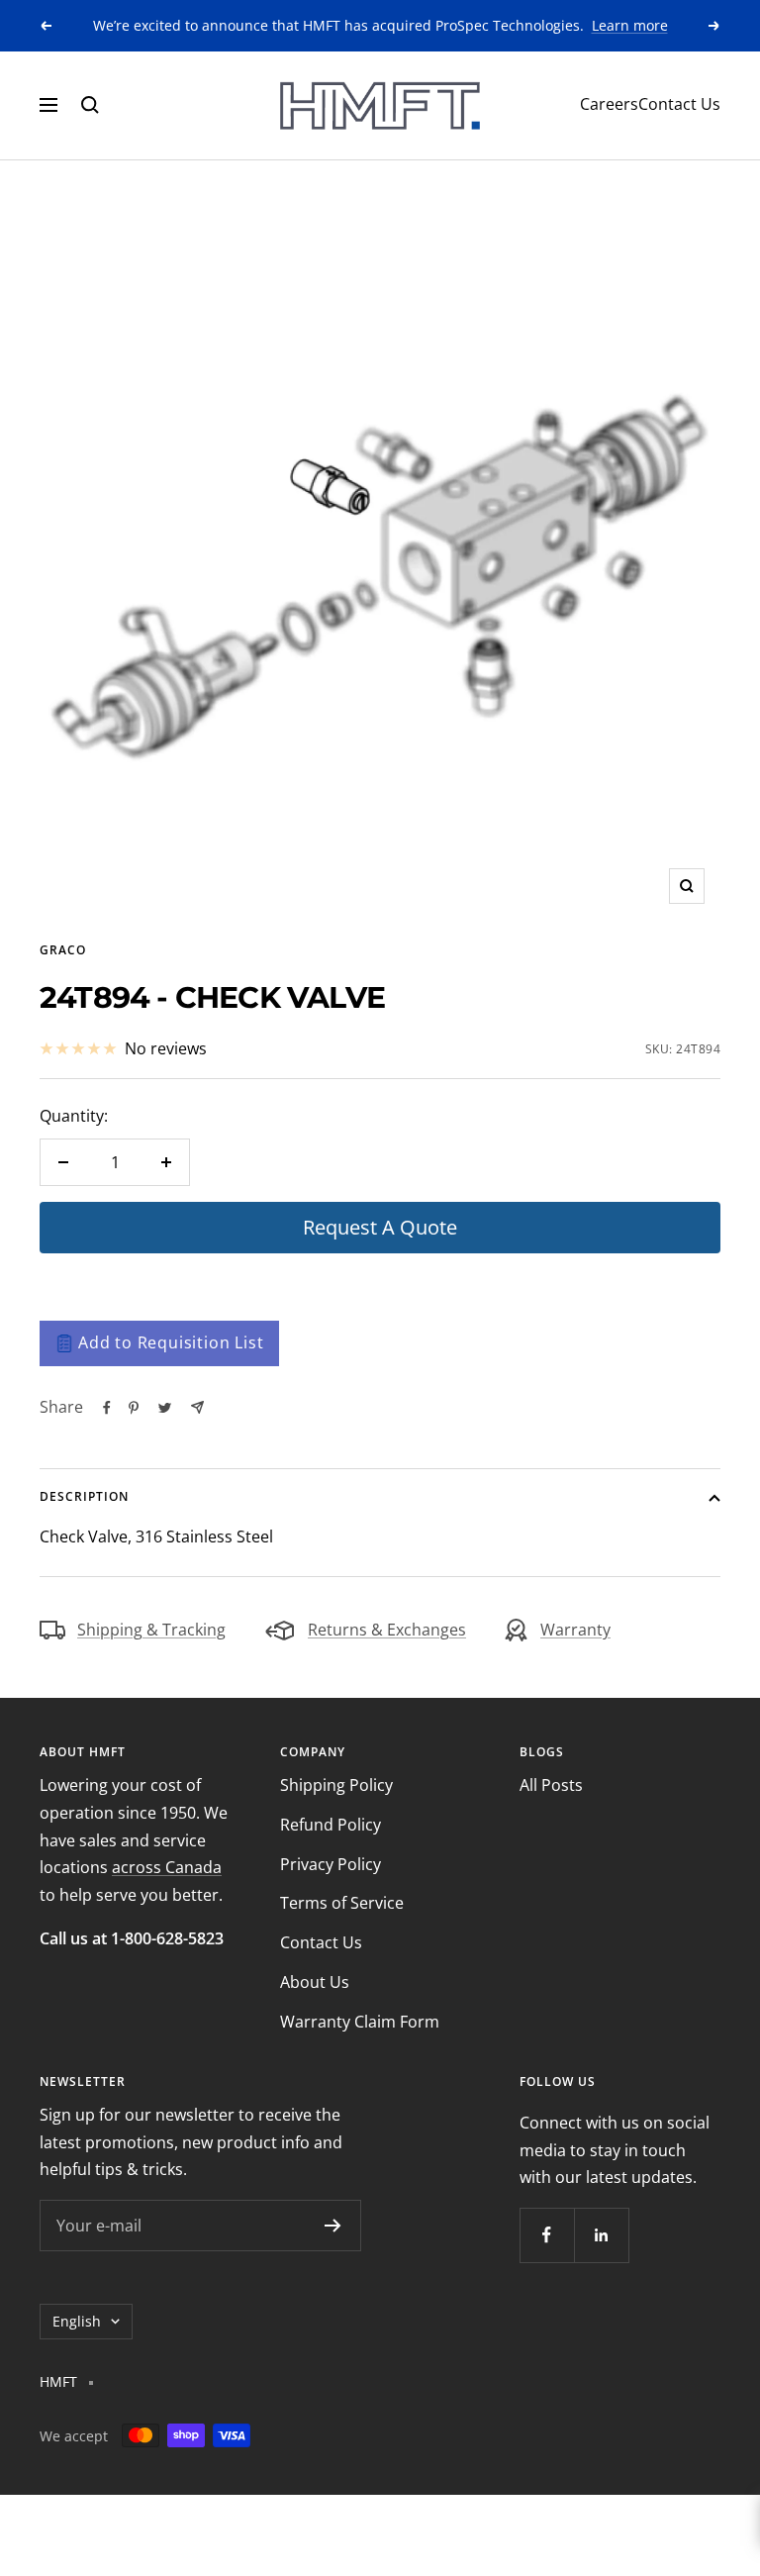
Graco (63, 950)
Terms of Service (342, 1903)
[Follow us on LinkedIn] (601, 2235)
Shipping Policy (336, 1785)
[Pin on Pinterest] (134, 1408)
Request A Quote (380, 1227)
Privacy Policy (331, 1864)
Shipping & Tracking (151, 1630)
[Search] (90, 105)
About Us (315, 1982)
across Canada (167, 1867)
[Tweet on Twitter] (165, 1408)
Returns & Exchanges (387, 1630)
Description (84, 1496)
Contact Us (679, 104)
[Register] (333, 2226)
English (77, 2321)
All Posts (551, 1785)
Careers (609, 104)
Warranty (575, 1630)
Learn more (630, 25)
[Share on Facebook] (107, 1408)
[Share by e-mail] (197, 1407)
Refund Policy (331, 1825)
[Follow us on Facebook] (547, 2235)
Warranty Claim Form (360, 2022)
